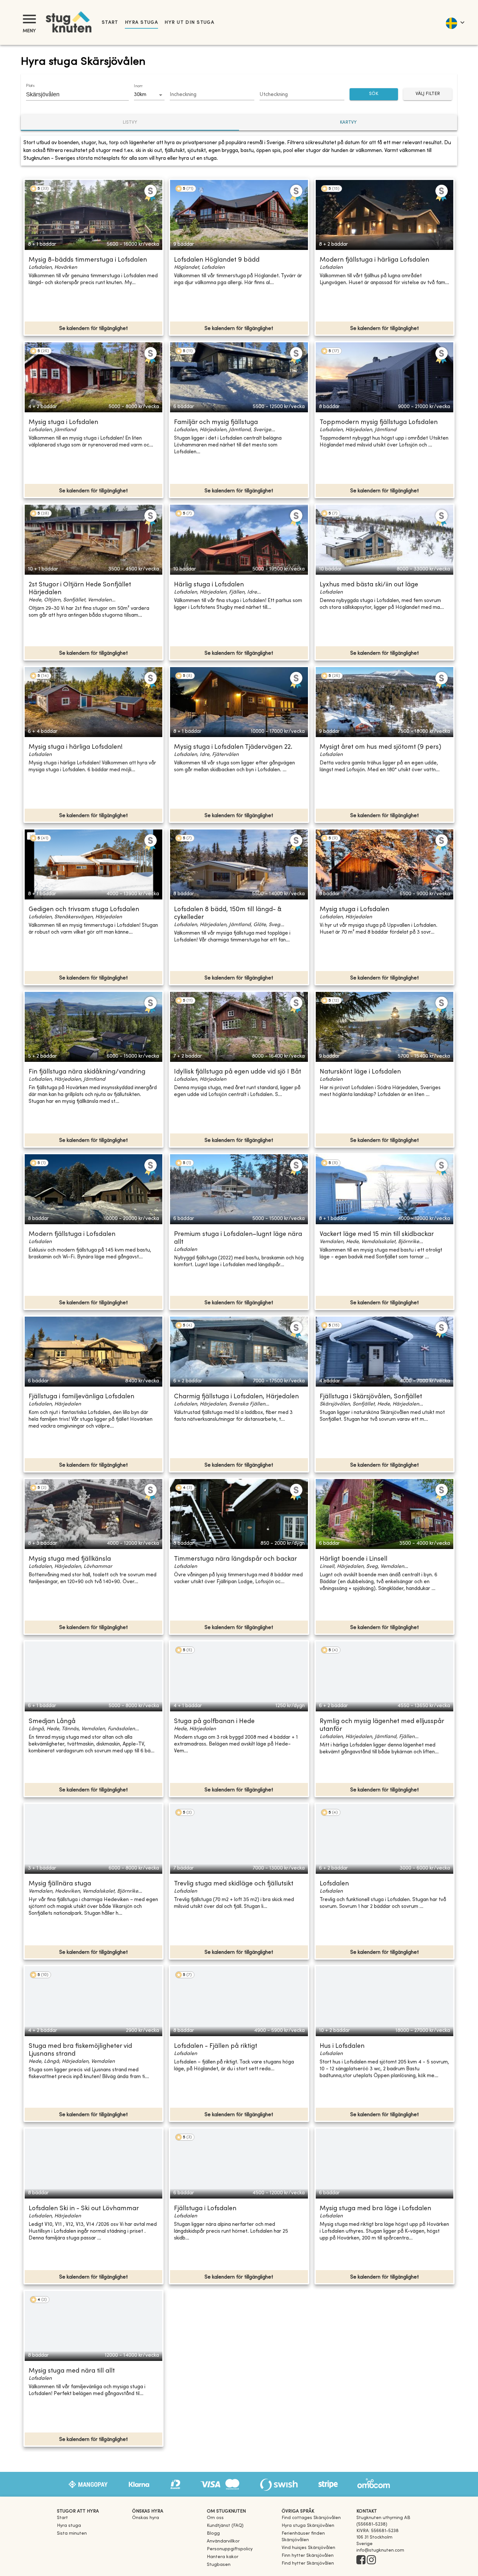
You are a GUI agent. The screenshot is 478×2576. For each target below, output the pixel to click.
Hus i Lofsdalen (342, 2046)
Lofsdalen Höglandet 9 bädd (217, 260)
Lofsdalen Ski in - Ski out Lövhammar (84, 2209)
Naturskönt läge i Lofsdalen (360, 1072)
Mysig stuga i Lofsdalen (63, 423)
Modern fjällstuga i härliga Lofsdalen (374, 260)
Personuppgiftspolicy (230, 2549)
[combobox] (73, 94)
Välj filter (428, 94)
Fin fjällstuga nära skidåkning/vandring (87, 1072)
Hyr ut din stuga (189, 23)
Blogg (213, 2534)
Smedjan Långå (52, 1722)
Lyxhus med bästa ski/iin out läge (369, 585)
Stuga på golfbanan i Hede (214, 1722)
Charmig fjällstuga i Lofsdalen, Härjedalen (236, 1397)
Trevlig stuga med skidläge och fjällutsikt (234, 1884)
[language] (455, 22)
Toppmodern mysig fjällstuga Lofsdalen (379, 423)
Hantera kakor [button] (223, 2557)
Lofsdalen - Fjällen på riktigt (216, 2046)
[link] (311, 2518)
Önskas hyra (146, 2518)
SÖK (374, 94)
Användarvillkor (223, 2541)
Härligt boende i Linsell (353, 1559)
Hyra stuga (141, 23)
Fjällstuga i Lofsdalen (205, 2209)
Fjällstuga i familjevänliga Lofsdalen (81, 1397)
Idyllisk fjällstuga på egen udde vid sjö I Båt (238, 1072)
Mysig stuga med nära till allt (72, 2371)
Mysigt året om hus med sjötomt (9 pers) (380, 747)
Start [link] (110, 23)
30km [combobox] (140, 95)
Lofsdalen (334, 1884)
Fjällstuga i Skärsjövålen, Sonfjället (371, 1397)
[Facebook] (361, 2560)
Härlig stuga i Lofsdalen (209, 585)
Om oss (215, 2518)
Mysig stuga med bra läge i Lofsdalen (375, 2209)
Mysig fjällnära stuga (60, 1884)
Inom (138, 86)
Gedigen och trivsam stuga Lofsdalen (84, 910)
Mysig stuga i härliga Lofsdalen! (76, 747)
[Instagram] (371, 2560)
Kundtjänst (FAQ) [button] (225, 2526)
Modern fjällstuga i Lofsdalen (72, 1234)
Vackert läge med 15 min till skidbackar (377, 1234)
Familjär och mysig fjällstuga (216, 423)
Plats (30, 86)
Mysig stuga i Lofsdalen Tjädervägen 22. (233, 747)
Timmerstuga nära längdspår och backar (235, 1559)
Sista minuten (72, 2534)
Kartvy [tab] (348, 123)
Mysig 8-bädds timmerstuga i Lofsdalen (88, 260)
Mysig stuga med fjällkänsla (70, 1559)
